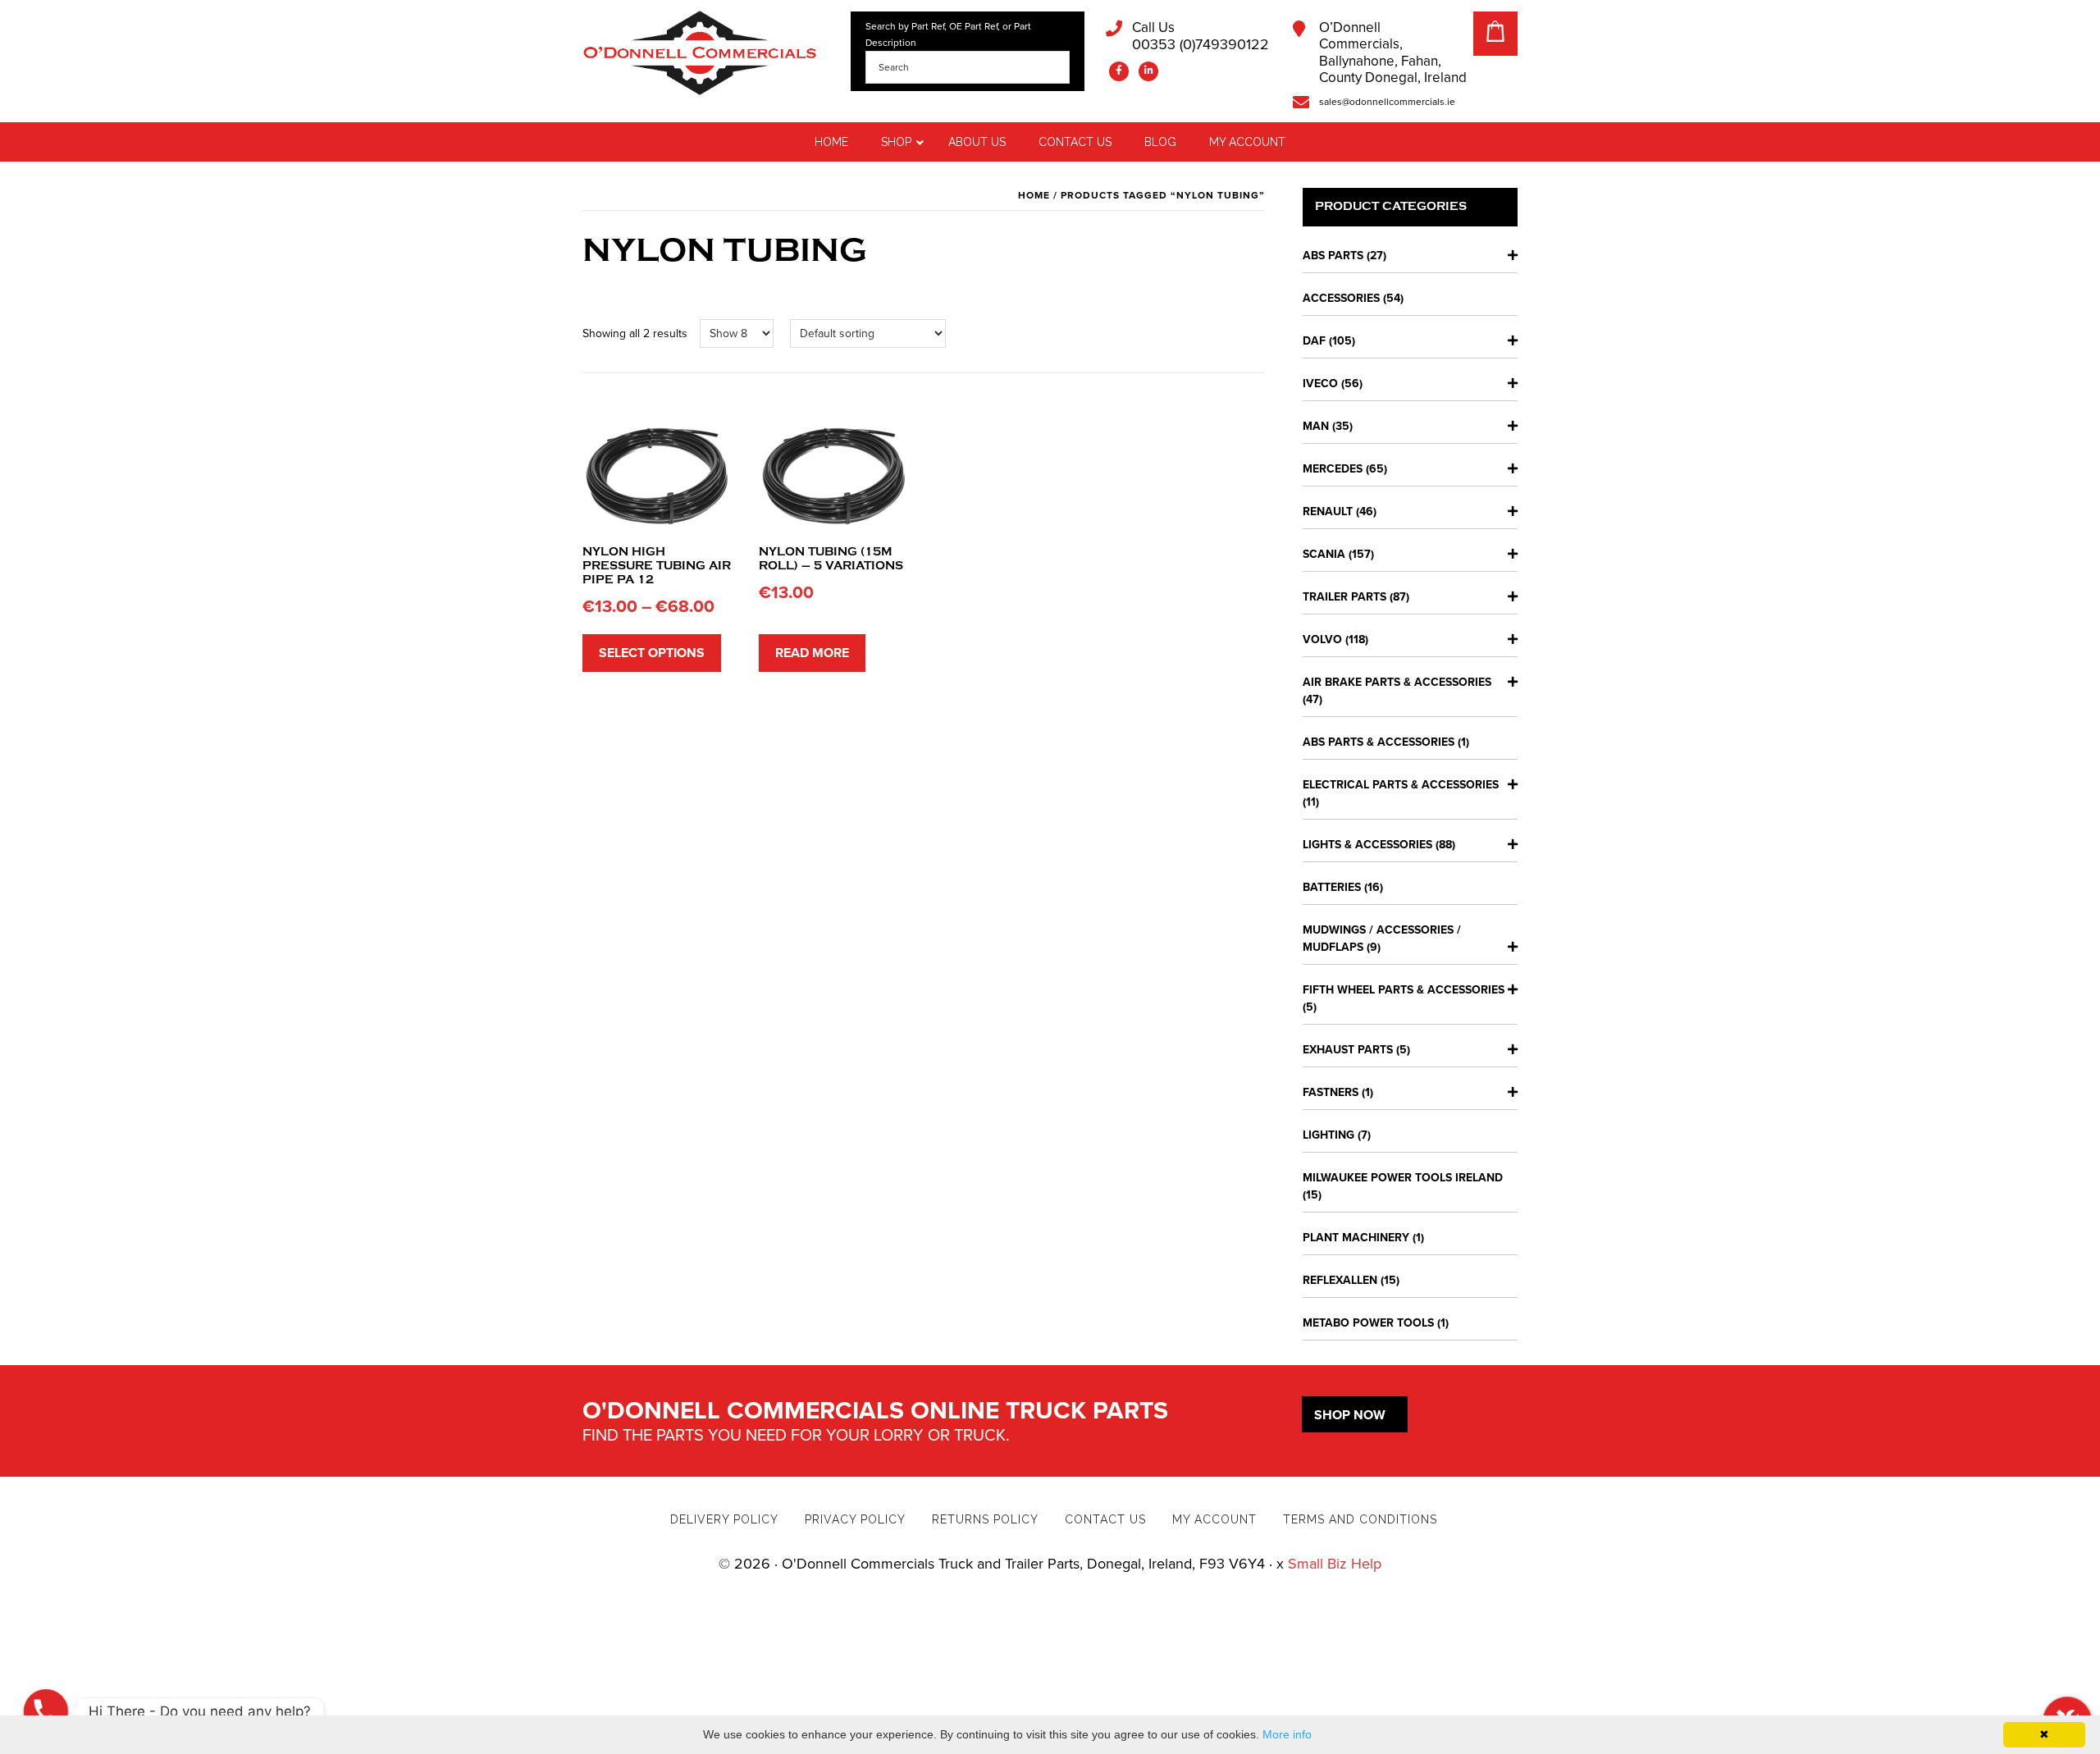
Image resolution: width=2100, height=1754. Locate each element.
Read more (812, 653)
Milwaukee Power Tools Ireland (1403, 1178)
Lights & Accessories (1367, 845)
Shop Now (1350, 1415)
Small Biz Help (1335, 1564)
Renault (1328, 512)
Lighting (1328, 1135)
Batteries (1332, 887)
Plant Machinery (1356, 1238)
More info (1287, 1734)
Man (1316, 426)
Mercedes (1333, 469)
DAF (1314, 341)
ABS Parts (1333, 256)
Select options (652, 653)
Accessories (1341, 298)
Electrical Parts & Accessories (1401, 785)
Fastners (1331, 1092)
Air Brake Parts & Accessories (1397, 682)
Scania (1324, 554)
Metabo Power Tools (1368, 1323)
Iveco (1320, 384)
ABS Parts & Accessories (1379, 742)
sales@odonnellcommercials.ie (1387, 102)
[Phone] (46, 1711)
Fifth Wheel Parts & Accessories (1404, 990)
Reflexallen (1340, 1280)
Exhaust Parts (1348, 1050)
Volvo (1322, 639)
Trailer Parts (1344, 597)
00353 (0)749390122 (1201, 37)
